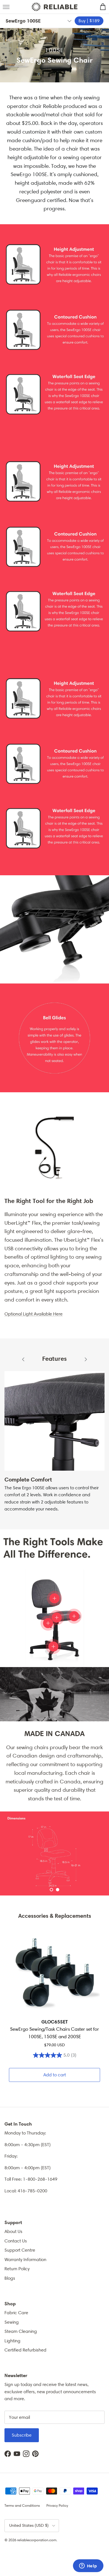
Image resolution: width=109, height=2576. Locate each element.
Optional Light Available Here (34, 1314)
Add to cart (55, 2075)
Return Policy (17, 2269)
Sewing (12, 2322)
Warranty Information (25, 2260)
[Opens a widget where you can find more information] (88, 2566)
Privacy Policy (57, 2505)
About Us (13, 2231)
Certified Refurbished (25, 2350)
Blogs (10, 2278)
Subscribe (22, 2435)
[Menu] (6, 7)
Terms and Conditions (22, 2505)
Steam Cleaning (21, 2331)
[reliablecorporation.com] (54, 7)
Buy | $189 (89, 21)
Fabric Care (16, 2313)
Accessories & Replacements (55, 1916)
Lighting (12, 2341)
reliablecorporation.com (37, 2540)
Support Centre (20, 2250)
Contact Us (16, 2241)
